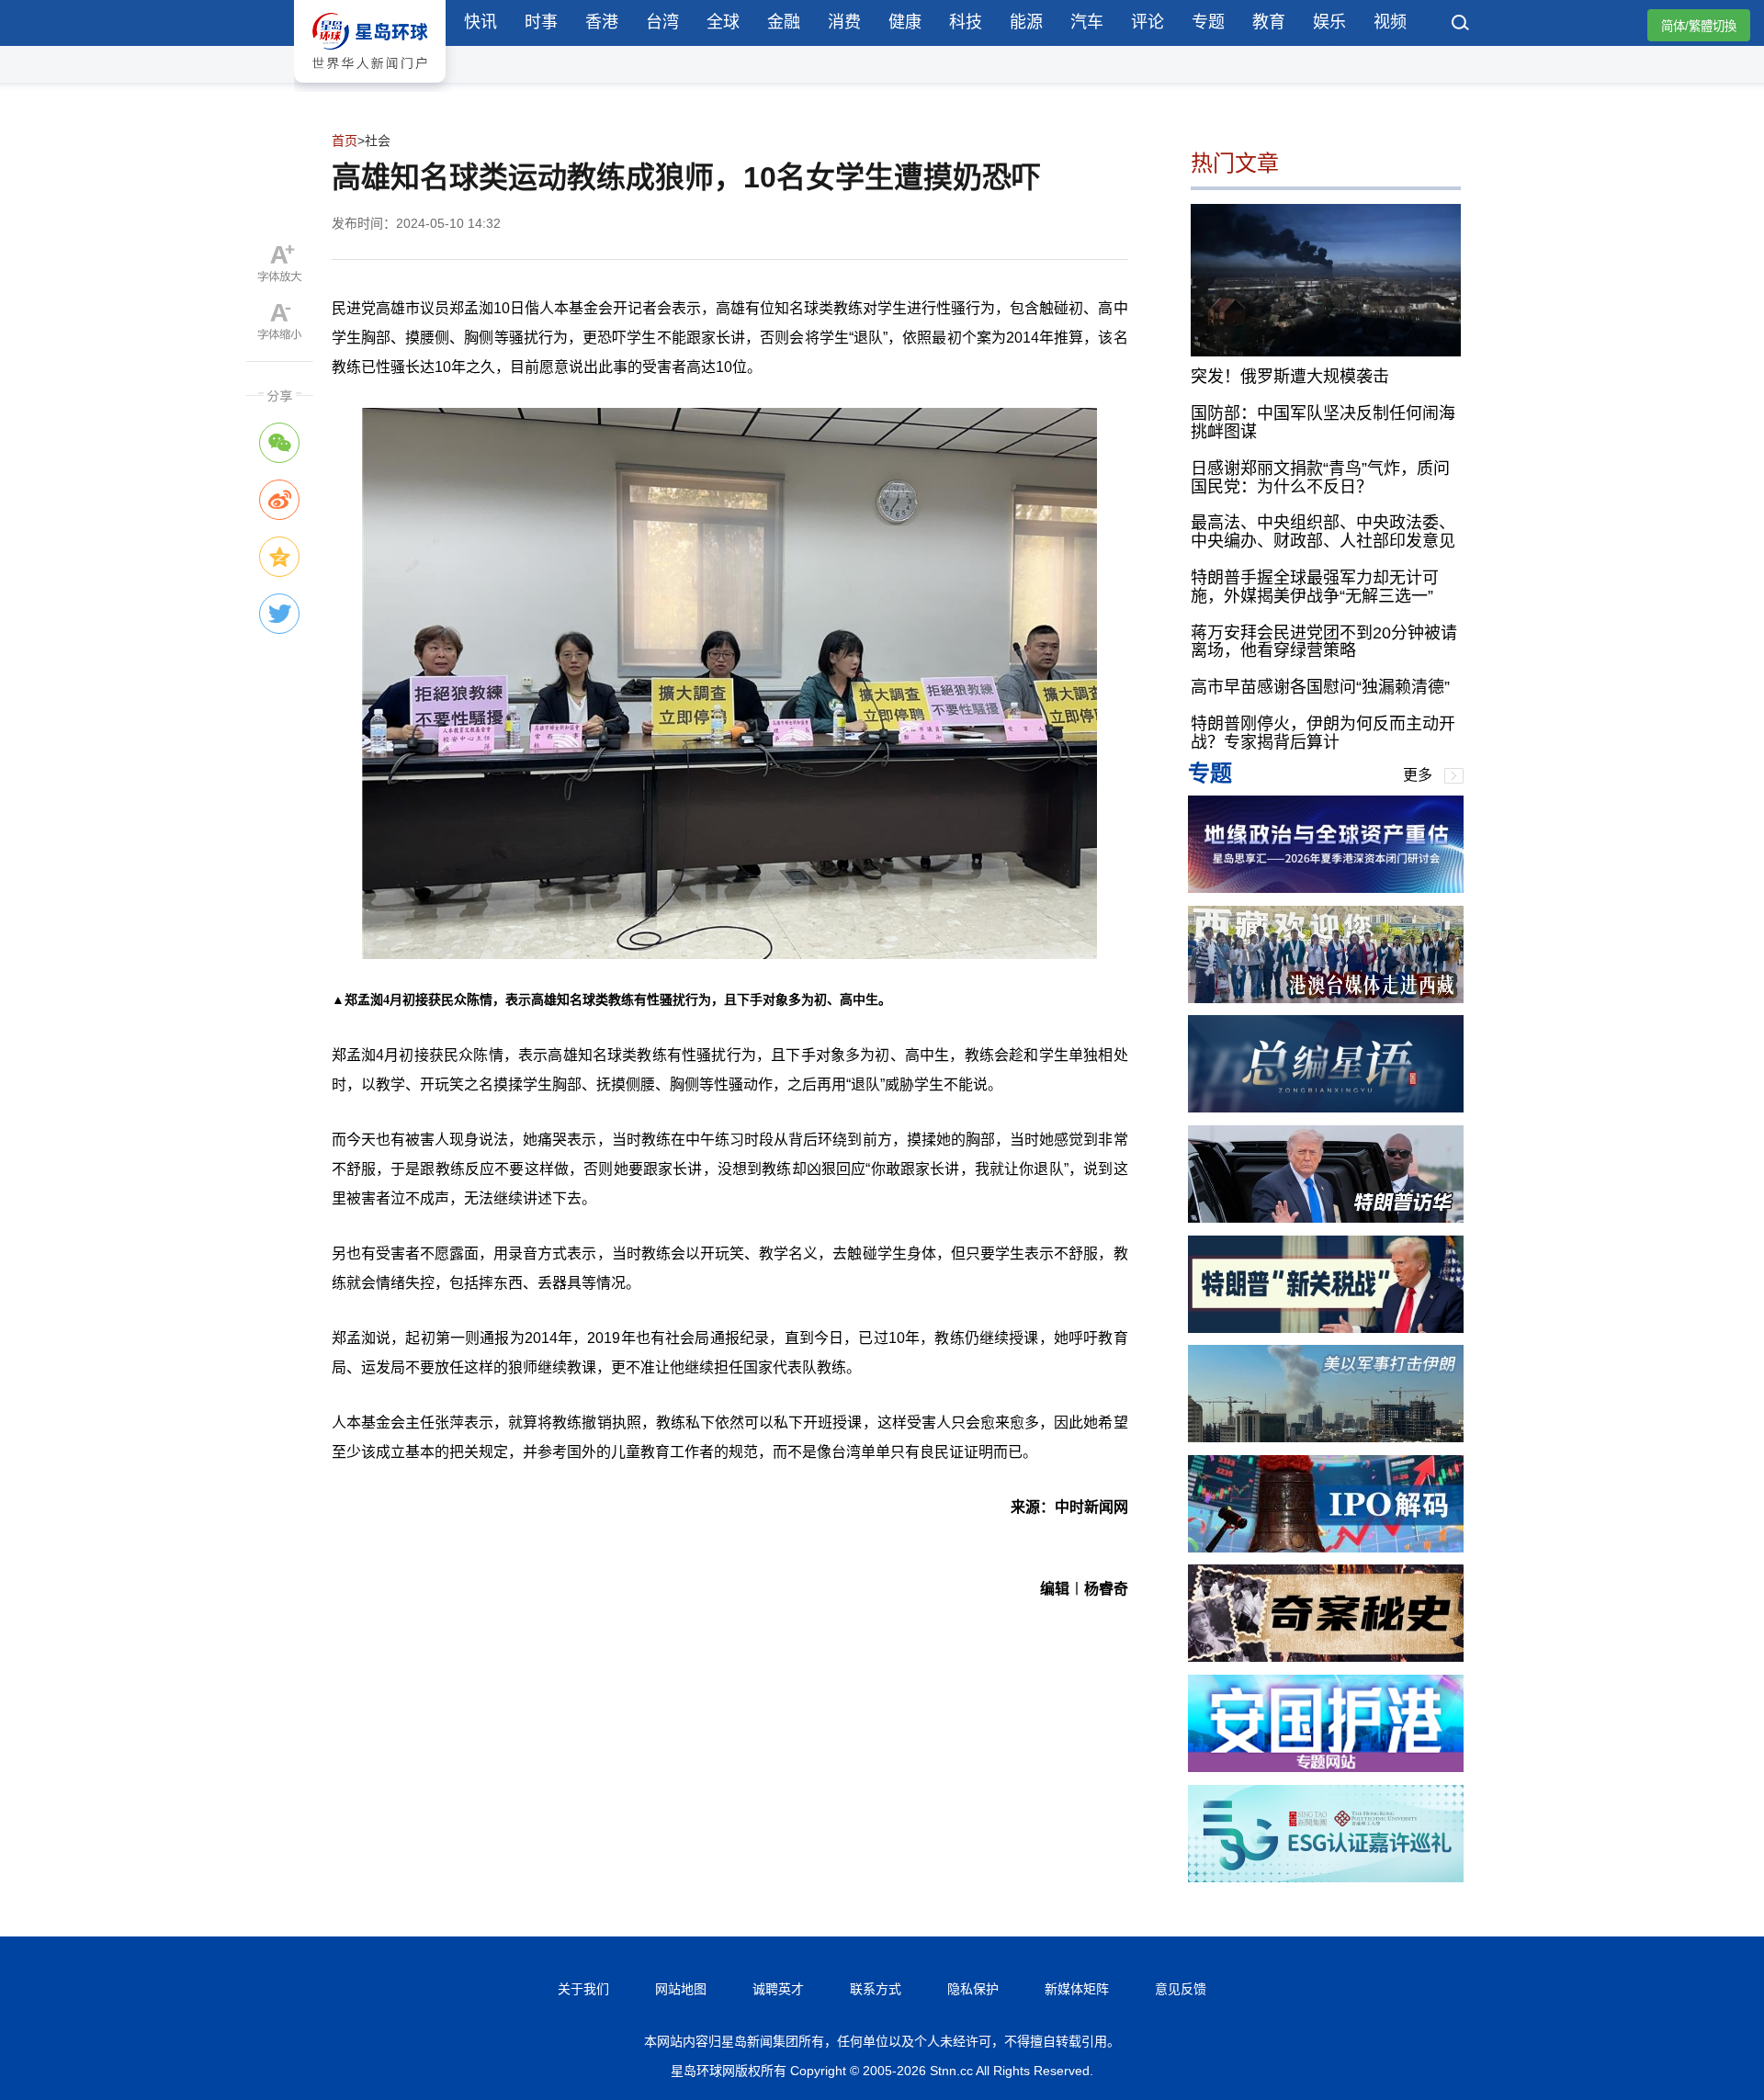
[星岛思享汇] (1326, 888)
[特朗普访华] (1326, 1218)
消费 (844, 22)
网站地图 (681, 1989)
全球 (723, 22)
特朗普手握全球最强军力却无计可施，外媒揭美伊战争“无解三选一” (1315, 587)
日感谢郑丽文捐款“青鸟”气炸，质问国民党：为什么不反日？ (1320, 478)
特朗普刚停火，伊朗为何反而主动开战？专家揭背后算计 (1323, 733)
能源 (1026, 22)
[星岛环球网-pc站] (370, 87)
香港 (602, 22)
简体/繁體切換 (1699, 26)
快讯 (481, 22)
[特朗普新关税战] (1326, 1328)
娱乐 (1329, 22)
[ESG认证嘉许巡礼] (1326, 1877)
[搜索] (1461, 25)
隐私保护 (973, 1989)
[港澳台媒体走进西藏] (1326, 998)
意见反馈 (1181, 1989)
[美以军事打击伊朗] (1326, 1437)
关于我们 (583, 1989)
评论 (1148, 22)
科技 (966, 22)
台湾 (662, 22)
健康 (905, 22)
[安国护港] (1326, 1767)
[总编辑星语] (1326, 1107)
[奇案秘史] (1326, 1657)
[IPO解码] (1326, 1547)
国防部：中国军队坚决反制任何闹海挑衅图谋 (1323, 423)
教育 (1269, 22)
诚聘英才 (778, 1989)
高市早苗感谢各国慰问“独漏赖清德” (1320, 687)
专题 (1208, 22)
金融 (784, 22)
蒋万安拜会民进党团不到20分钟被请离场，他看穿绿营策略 (1324, 642)
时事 (541, 22)
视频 (1390, 22)
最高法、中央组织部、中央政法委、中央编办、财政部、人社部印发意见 (1323, 532)
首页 (345, 141)
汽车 (1087, 22)
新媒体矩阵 (1077, 1989)
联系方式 (876, 1989)
